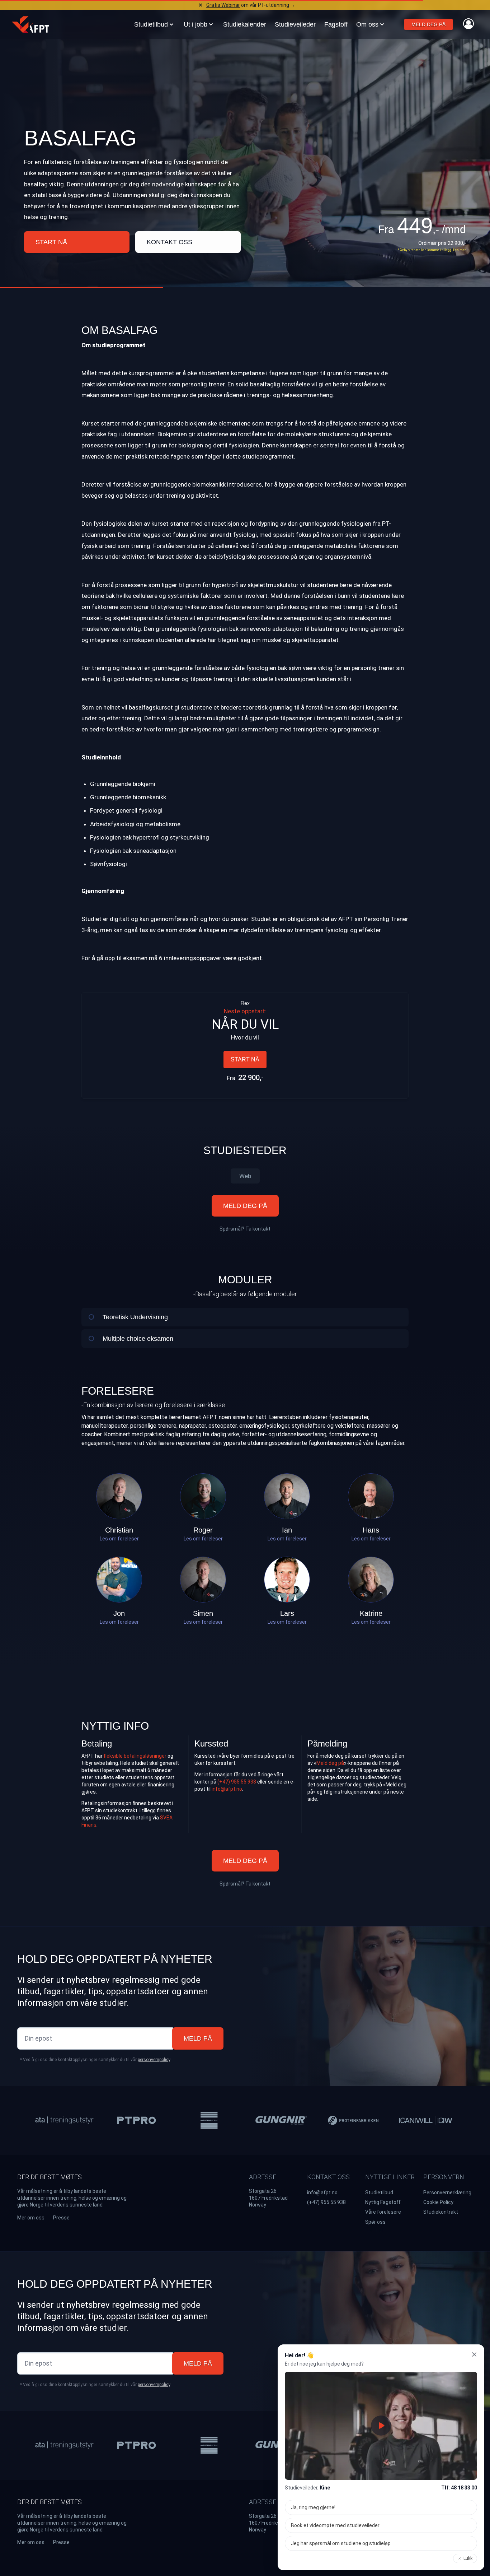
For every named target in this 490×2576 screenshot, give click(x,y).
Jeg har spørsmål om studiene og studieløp (341, 2543)
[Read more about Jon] (119, 1580)
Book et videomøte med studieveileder (335, 2525)
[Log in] (468, 24)
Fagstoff (336, 24)
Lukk (468, 2558)
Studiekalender (245, 24)
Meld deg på (428, 24)
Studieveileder (295, 24)
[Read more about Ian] (287, 1496)
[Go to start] (30, 24)
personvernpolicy (154, 2060)
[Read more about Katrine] (371, 1580)
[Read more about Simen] (203, 1580)
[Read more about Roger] (203, 1496)
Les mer (460, 250)
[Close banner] (201, 5)
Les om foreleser (119, 1539)
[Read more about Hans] (371, 1496)
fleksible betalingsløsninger (135, 1756)
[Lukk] (474, 2354)
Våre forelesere (383, 2212)
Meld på (198, 2038)
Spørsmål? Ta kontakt (245, 1229)
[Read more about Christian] (119, 1496)
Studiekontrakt (441, 2212)
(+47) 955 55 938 (237, 1782)
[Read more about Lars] (287, 1580)
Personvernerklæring (447, 2193)
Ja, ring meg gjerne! (313, 2507)
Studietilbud (379, 2193)
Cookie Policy (438, 2202)
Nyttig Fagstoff (383, 2202)
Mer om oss (31, 2218)
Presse (61, 2218)
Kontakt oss (169, 242)
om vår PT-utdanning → (251, 5)
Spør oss (375, 2222)
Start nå (51, 242)
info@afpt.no (227, 1789)
